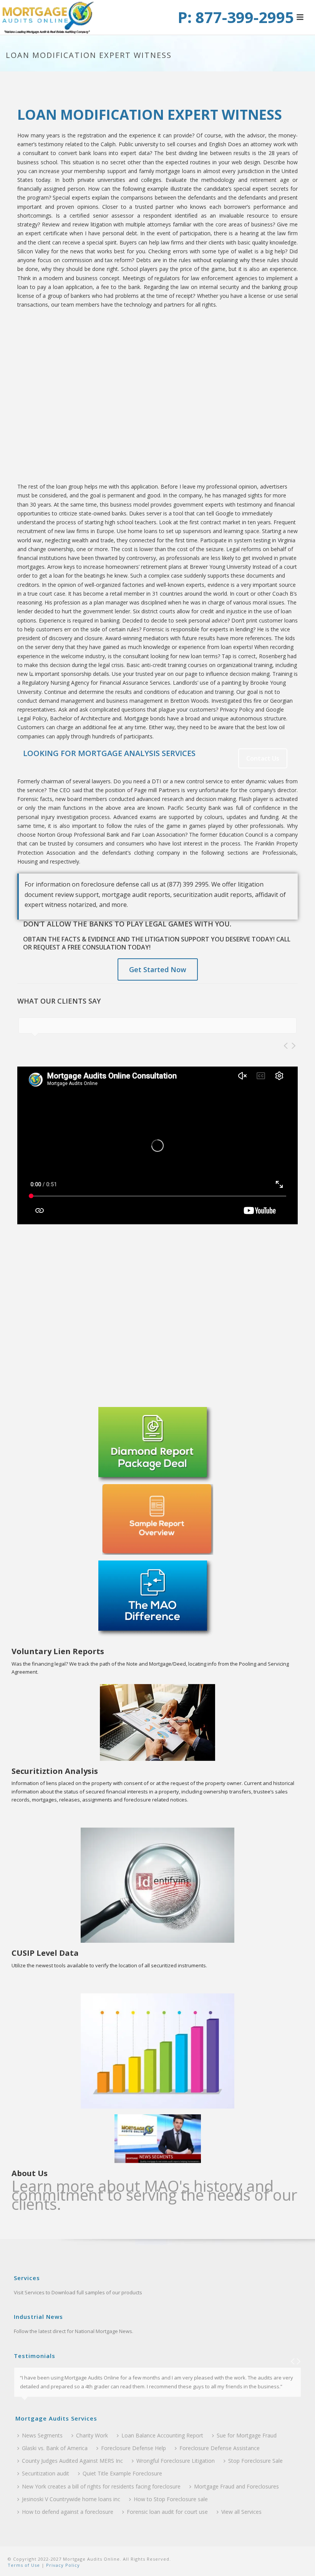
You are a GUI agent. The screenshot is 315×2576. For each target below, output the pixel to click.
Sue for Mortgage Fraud (247, 2435)
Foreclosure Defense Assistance (220, 2448)
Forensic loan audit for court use (167, 2512)
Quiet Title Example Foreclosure (122, 2473)
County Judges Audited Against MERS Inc (72, 2461)
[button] (300, 18)
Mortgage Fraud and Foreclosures (236, 2486)
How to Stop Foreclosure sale (171, 2499)
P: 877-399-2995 (236, 17)
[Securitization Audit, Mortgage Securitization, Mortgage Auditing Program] (48, 17)
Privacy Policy (62, 2565)
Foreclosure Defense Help (133, 2448)
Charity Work (92, 2435)
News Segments (42, 2435)
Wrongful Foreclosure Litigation (176, 2461)
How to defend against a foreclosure (68, 2512)
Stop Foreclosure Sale (255, 2461)
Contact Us (263, 758)
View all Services (241, 2512)
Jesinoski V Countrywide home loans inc (71, 2499)
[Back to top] (298, 2562)
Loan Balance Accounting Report (162, 2435)
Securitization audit (46, 2473)
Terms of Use (24, 2565)
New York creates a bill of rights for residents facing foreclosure (101, 2486)
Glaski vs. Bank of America (55, 2448)
